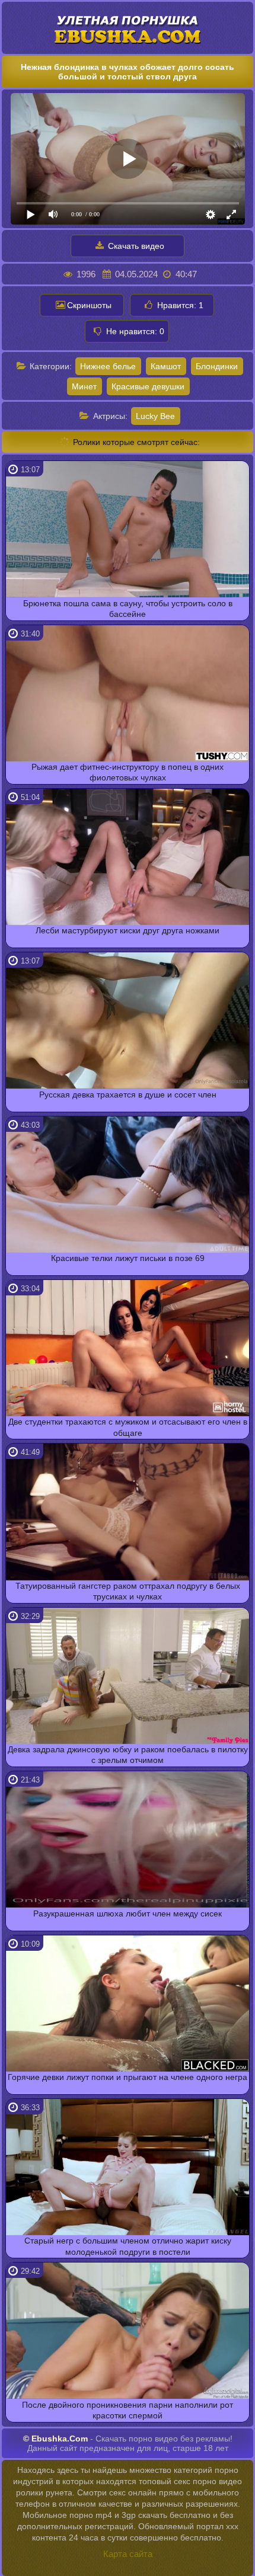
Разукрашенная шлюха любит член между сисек (128, 1913)
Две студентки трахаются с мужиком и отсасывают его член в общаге (128, 1427)
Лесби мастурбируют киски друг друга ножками (128, 930)
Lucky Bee (155, 416)
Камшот (166, 366)
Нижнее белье (108, 366)
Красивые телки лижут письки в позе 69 (128, 1258)
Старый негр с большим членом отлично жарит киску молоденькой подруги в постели (128, 2246)
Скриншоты (89, 305)
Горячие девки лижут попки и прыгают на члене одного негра (128, 2077)
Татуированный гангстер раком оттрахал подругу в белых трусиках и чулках (128, 1591)
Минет (84, 386)
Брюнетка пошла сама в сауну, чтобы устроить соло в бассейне (128, 609)
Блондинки (217, 366)
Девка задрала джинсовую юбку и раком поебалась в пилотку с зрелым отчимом (128, 1755)
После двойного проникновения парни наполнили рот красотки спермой (128, 2410)
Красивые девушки (148, 386)
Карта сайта (128, 2554)
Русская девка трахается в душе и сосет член (128, 1095)
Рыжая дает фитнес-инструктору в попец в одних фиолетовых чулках (128, 772)
